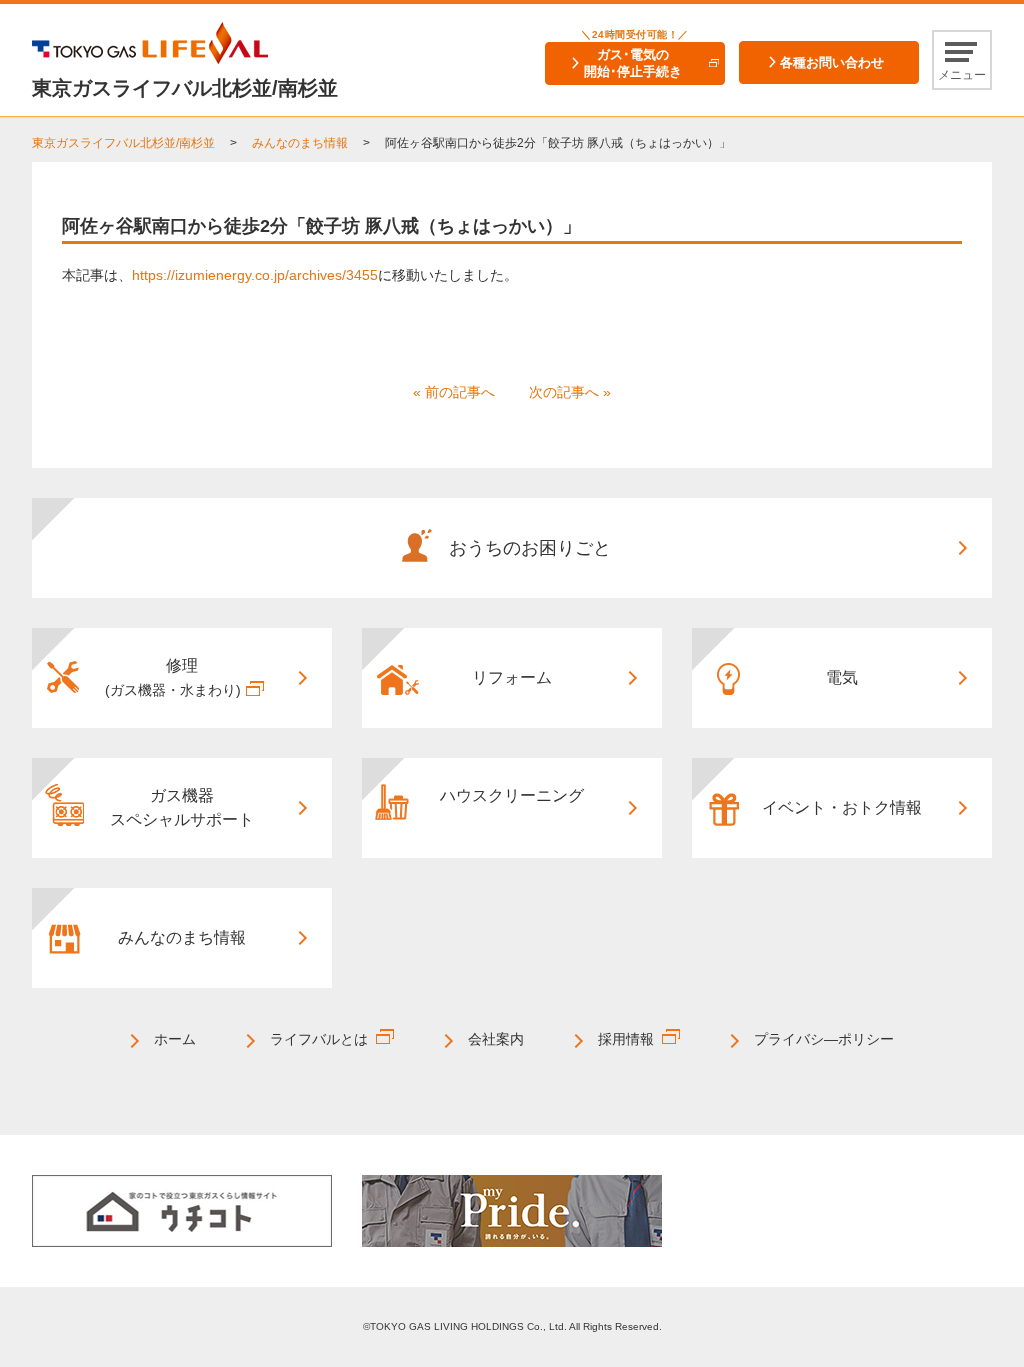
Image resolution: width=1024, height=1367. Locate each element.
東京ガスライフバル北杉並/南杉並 (123, 143)
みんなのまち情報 (300, 143)
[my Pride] (512, 1210)
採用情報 (626, 1039)
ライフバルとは (319, 1039)
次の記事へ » (570, 392)
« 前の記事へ (454, 392)
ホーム (175, 1039)
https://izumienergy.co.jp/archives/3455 (255, 275)
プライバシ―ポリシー (824, 1039)
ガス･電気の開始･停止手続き (633, 63)
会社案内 (496, 1039)
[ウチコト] (182, 1210)
